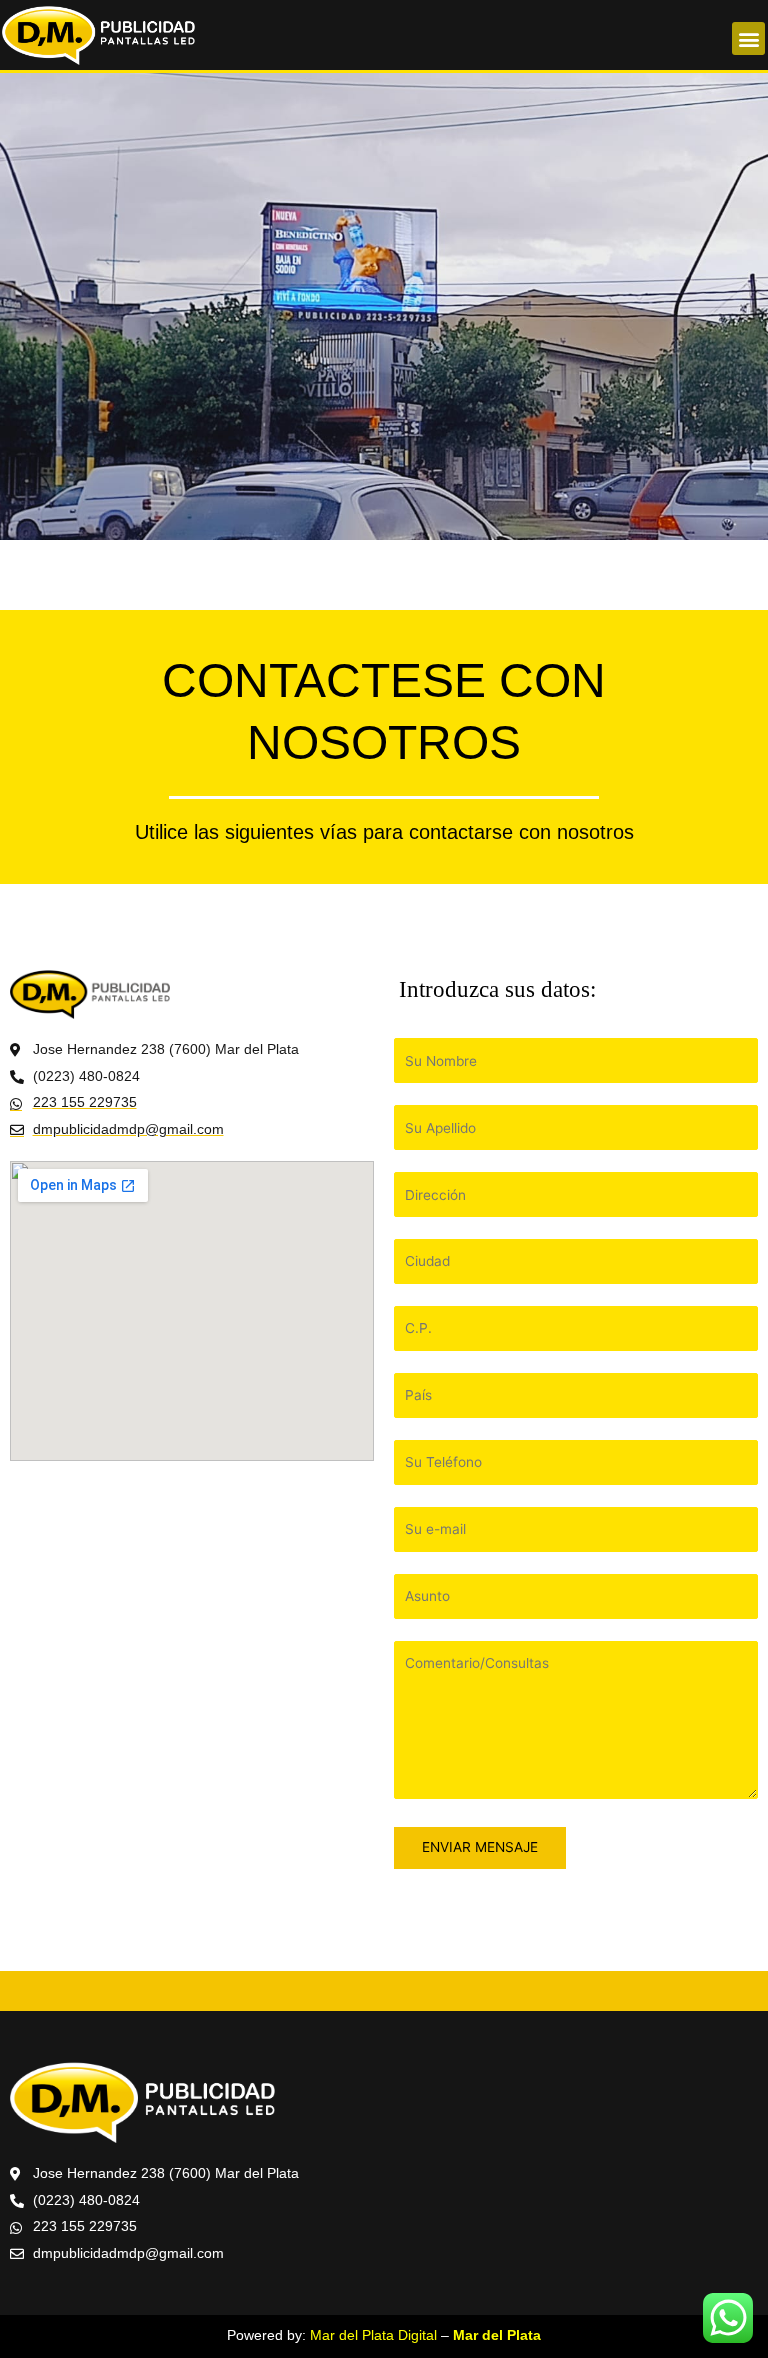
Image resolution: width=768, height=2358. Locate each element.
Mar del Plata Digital (373, 2335)
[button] (748, 38)
